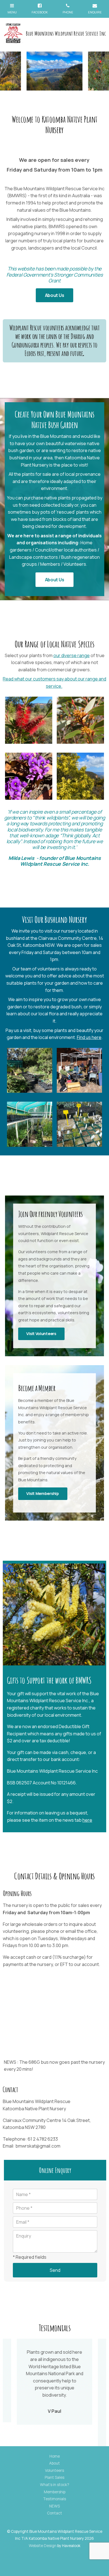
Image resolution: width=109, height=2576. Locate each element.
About (54, 2463)
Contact (54, 2513)
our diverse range (72, 655)
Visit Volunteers (41, 1334)
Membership (55, 2492)
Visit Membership (42, 1493)
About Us (54, 295)
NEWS (54, 2506)
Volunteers (54, 2470)
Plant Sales (54, 2477)
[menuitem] (55, 2457)
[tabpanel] (54, 71)
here (87, 1820)
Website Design (43, 2546)
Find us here (89, 1037)
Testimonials (54, 2499)
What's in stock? (55, 2485)
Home (55, 2456)
